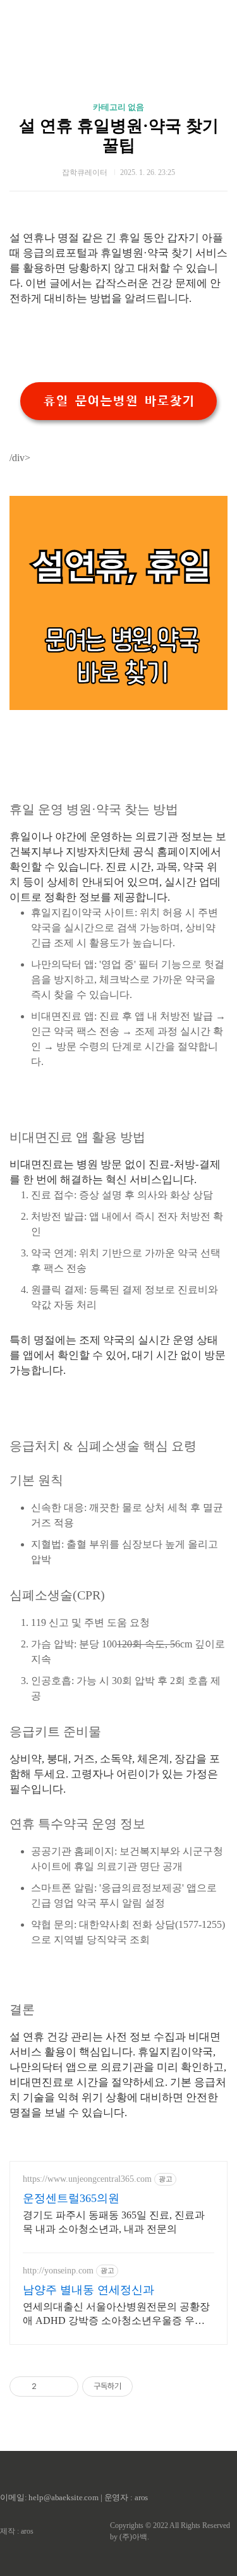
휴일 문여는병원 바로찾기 (119, 401)
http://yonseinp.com (58, 2271)
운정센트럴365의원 (71, 2198)
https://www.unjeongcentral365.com (87, 2179)
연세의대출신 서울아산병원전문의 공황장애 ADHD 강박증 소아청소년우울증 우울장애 (116, 2314)
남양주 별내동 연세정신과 (88, 2290)
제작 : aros (17, 2531)
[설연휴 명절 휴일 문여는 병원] (118, 707)
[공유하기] (48, 2386)
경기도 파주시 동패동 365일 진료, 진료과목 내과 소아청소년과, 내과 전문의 (114, 2222)
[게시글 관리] (64, 2386)
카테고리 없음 (118, 107)
